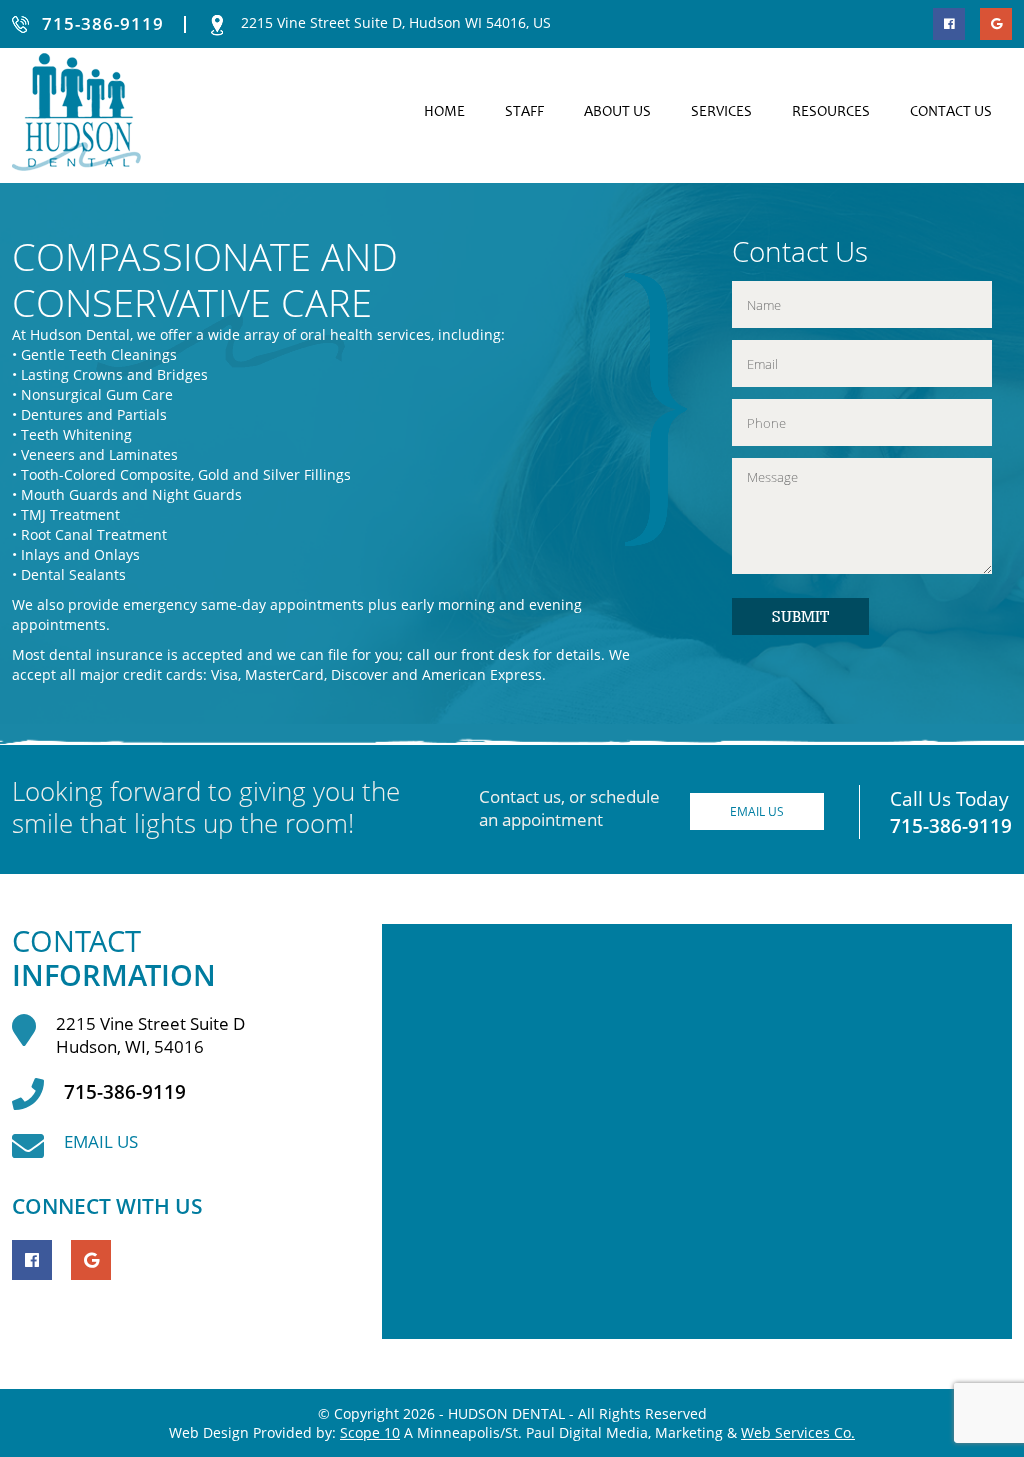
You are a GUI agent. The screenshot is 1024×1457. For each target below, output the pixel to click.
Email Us (757, 811)
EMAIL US (101, 1141)
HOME (444, 112)
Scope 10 (370, 1432)
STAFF (524, 112)
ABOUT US (617, 112)
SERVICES (721, 112)
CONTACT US (951, 112)
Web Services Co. (798, 1432)
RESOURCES (831, 112)
